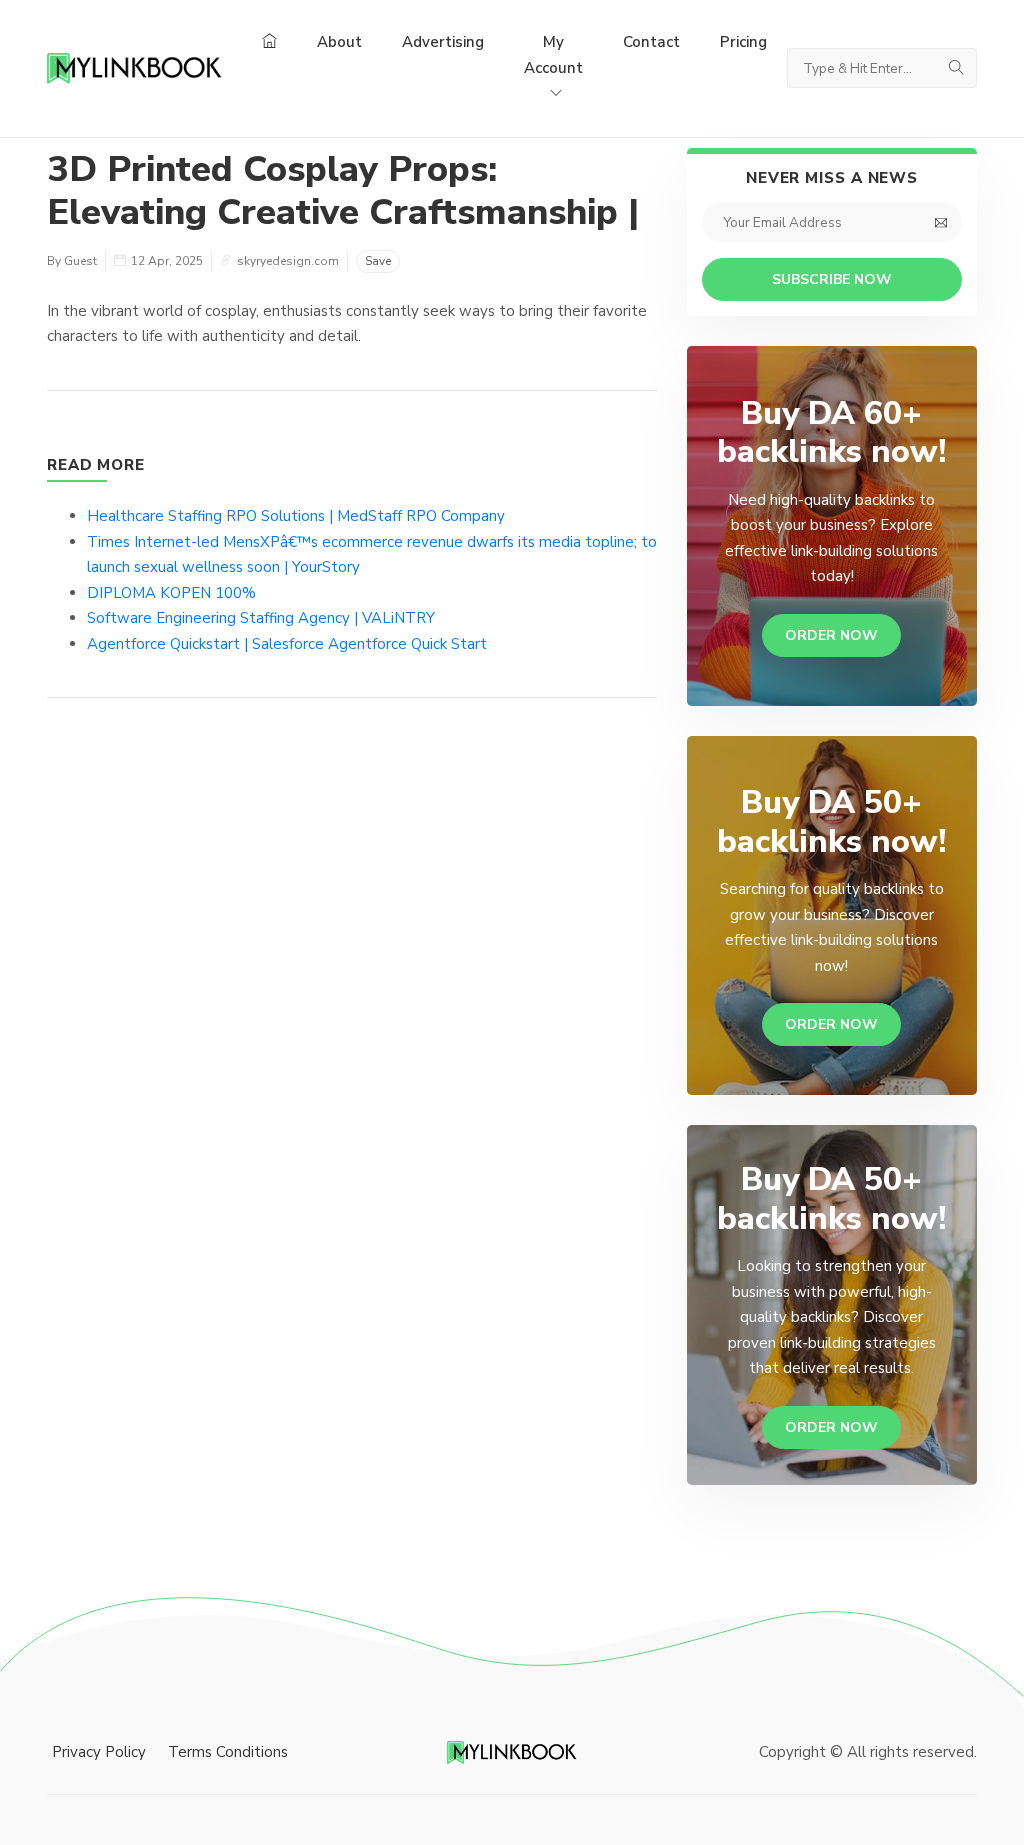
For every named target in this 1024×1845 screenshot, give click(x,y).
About (339, 42)
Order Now (831, 635)
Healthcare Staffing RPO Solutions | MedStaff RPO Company (296, 516)
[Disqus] (352, 1014)
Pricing (743, 42)
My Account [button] (553, 55)
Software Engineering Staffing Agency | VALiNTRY (261, 618)
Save (378, 261)
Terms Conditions (228, 1752)
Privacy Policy (99, 1752)
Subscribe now (832, 279)
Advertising (443, 42)
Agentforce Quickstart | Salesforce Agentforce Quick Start (287, 644)
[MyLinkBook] (134, 68)
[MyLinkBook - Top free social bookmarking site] (512, 1752)
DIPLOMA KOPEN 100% (171, 593)
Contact (651, 42)
